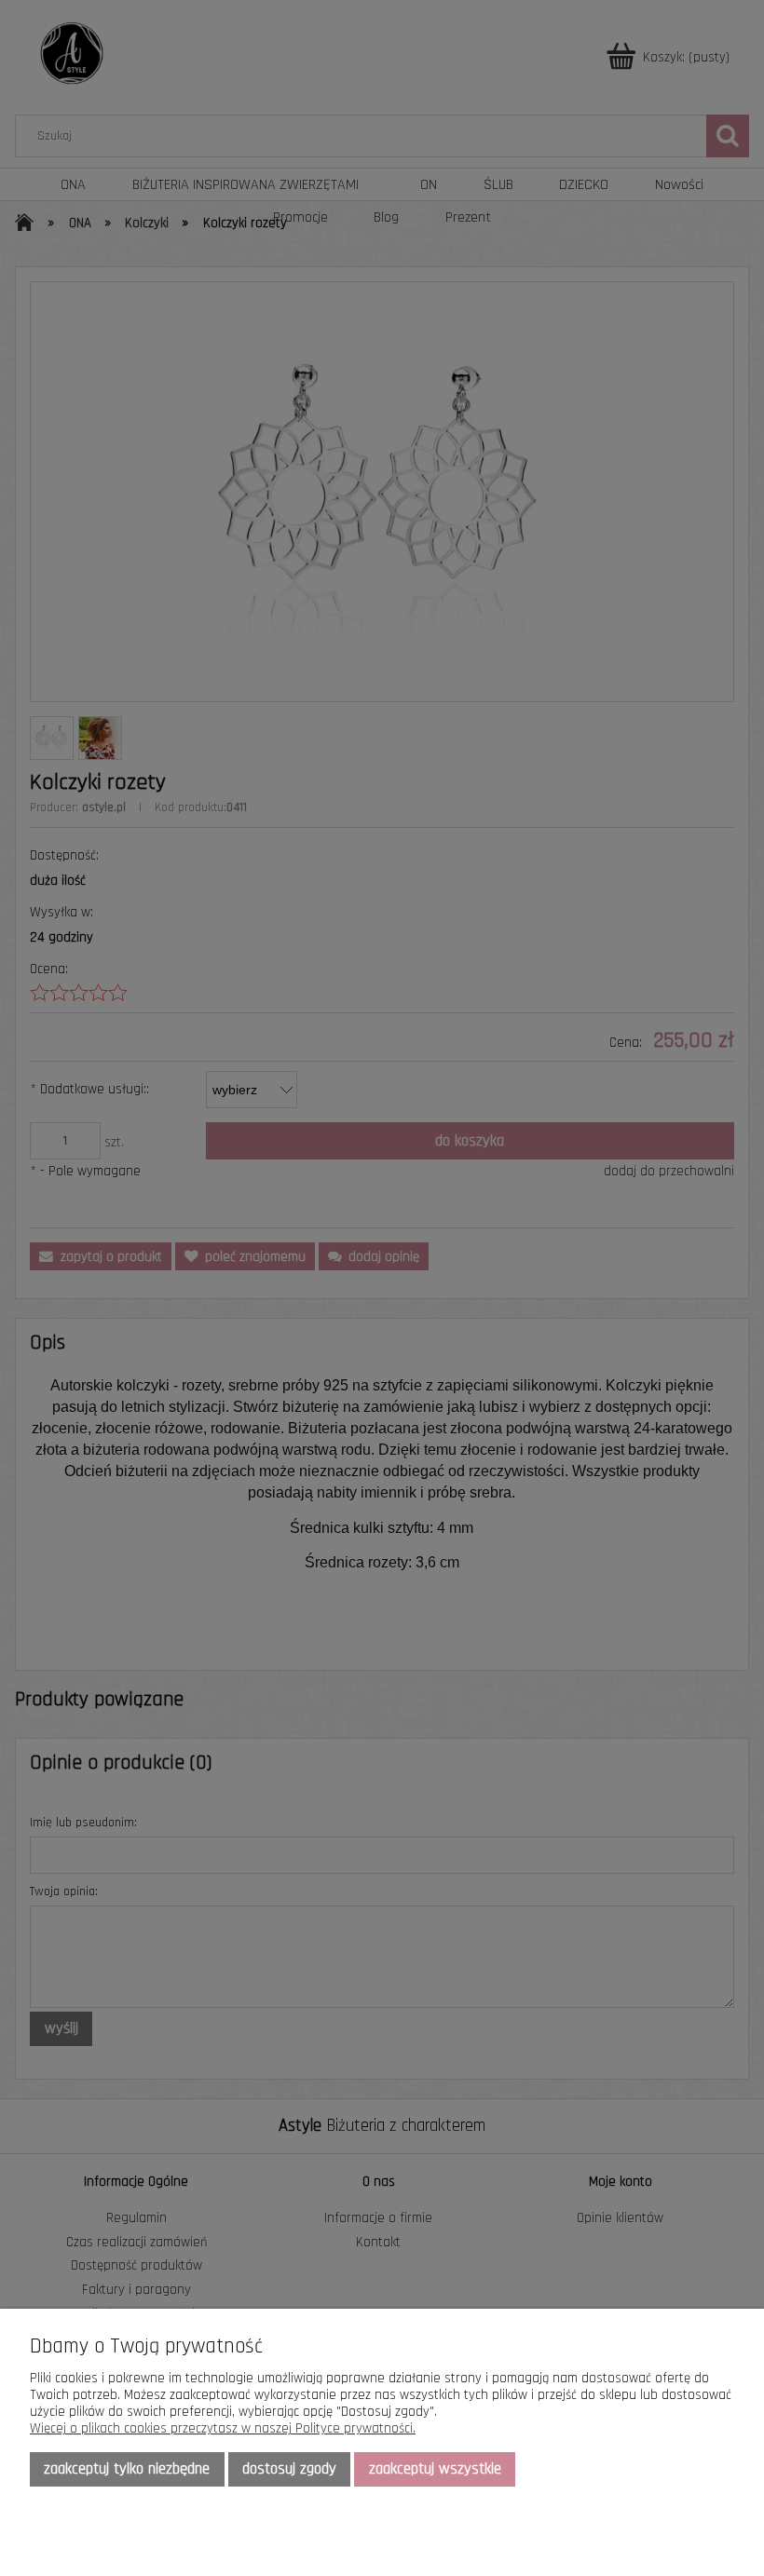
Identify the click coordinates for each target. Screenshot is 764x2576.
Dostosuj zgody (289, 2469)
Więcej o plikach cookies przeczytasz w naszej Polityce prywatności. (223, 2428)
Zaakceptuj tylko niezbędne (127, 2469)
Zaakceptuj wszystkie (435, 2469)
